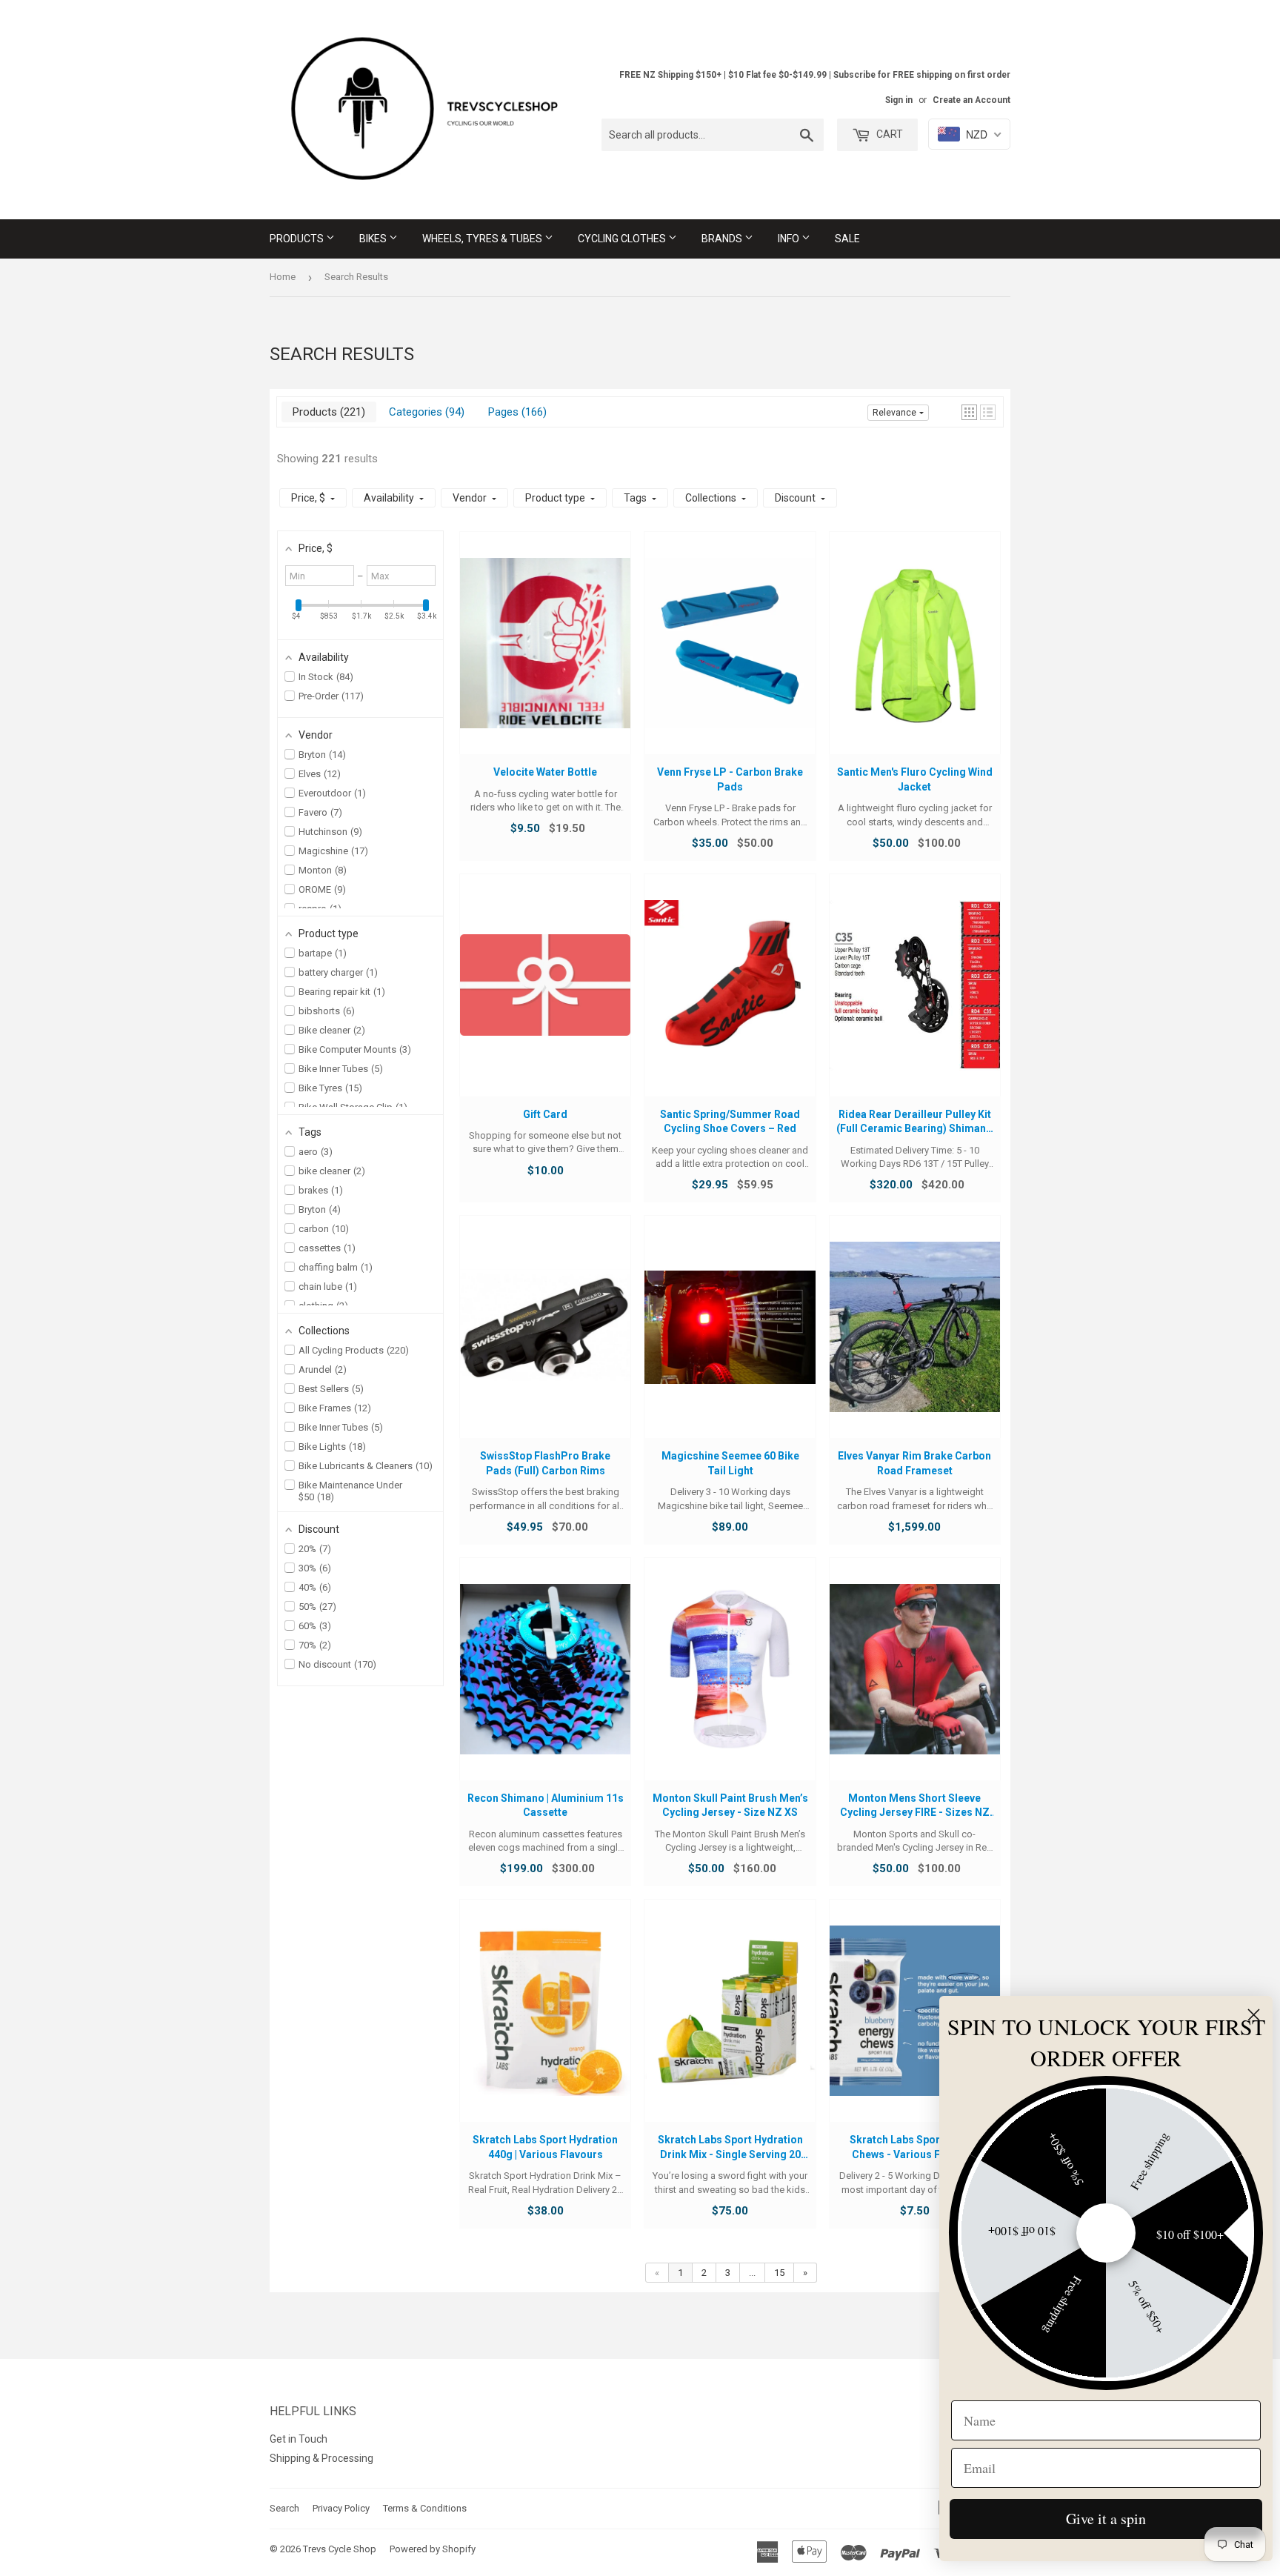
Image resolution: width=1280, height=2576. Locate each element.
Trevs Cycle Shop (340, 2549)
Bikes (374, 239)
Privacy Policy (341, 2508)
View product (546, 657)
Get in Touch (299, 2439)
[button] (969, 412)
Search (284, 2508)
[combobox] (713, 135)
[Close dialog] (1254, 2015)
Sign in (899, 100)
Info (790, 239)
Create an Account (971, 100)
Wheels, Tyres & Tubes (483, 239)
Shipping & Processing (321, 2458)
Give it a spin (1106, 2519)
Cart (889, 134)
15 (779, 2273)
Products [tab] (327, 412)
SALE (847, 239)
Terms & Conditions (425, 2508)
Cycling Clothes (623, 239)
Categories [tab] (425, 412)
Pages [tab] (516, 412)
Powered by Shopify (433, 2549)
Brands (723, 239)
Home (283, 277)
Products (298, 239)
